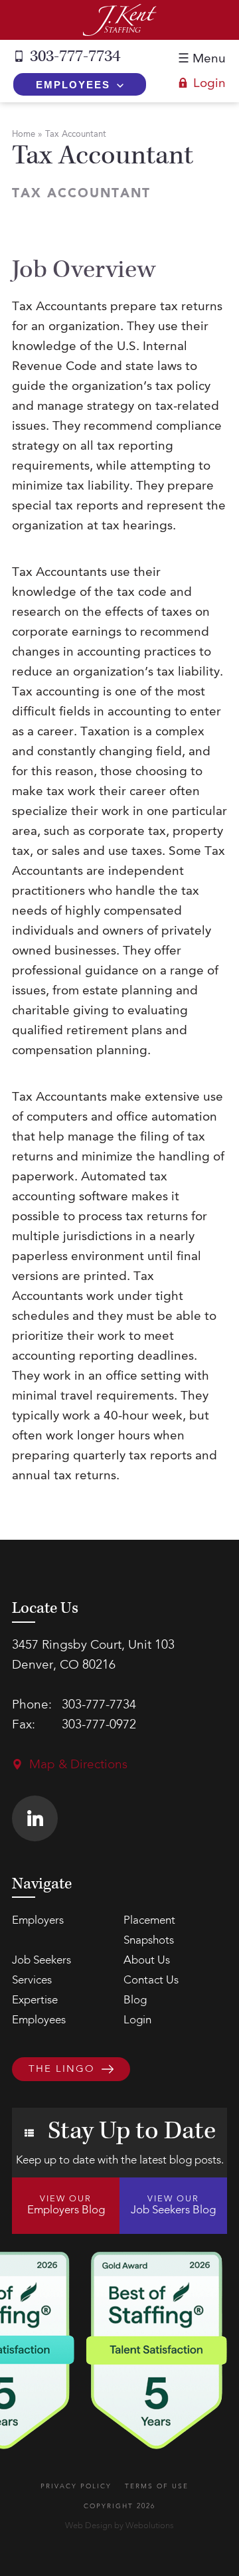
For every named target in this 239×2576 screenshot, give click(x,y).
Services (32, 1980)
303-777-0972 (99, 1725)
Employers (38, 1921)
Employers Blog (66, 2205)
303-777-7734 (75, 56)
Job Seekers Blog (173, 2205)
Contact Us (151, 1980)
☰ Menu (202, 59)
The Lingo (62, 2070)
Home (24, 135)
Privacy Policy (76, 2486)
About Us (147, 1961)
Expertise (35, 2000)
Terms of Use (157, 2486)
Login (209, 84)
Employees (73, 85)
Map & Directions (78, 1765)
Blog (135, 2000)
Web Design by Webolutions (119, 2526)
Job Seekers (41, 1961)
